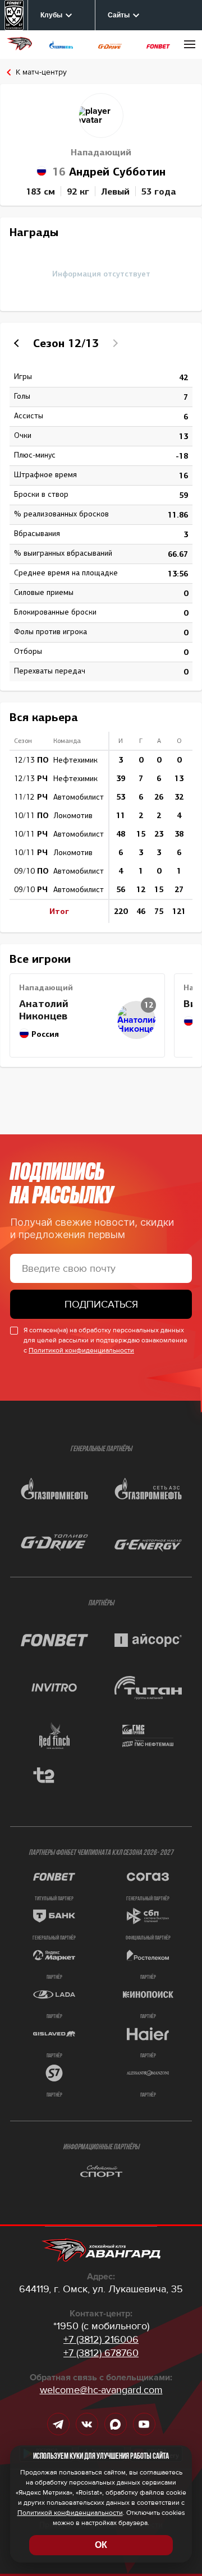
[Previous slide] (18, 343)
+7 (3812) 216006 (101, 2339)
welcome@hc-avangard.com (101, 2390)
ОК (101, 2545)
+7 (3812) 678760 (101, 2353)
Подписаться (101, 1304)
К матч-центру (41, 72)
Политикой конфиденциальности (81, 1351)
